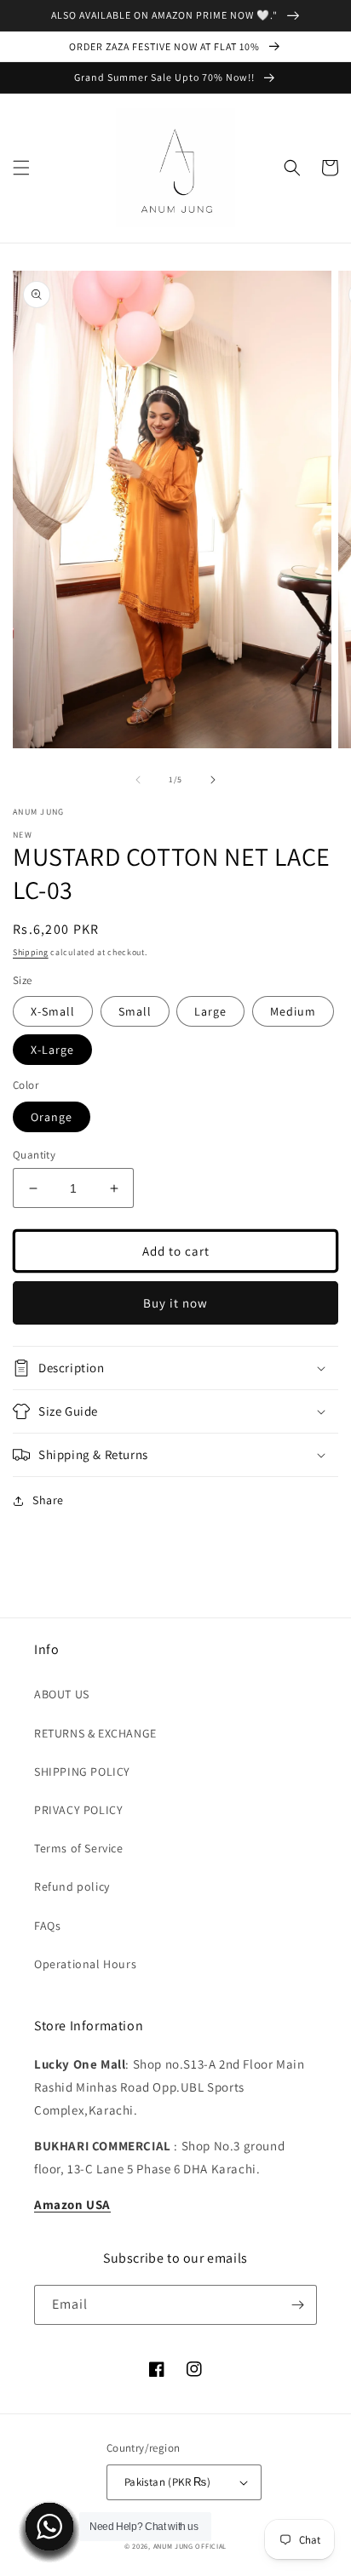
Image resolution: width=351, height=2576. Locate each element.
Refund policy (72, 1886)
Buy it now (175, 1303)
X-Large (52, 1050)
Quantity (34, 1155)
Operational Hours (85, 1964)
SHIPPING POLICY (82, 1772)
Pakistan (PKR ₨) (167, 2482)
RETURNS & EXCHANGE (95, 1733)
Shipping (31, 952)
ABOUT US (62, 1694)
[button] (21, 168)
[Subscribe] (297, 2305)
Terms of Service (79, 1848)
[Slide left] (138, 780)
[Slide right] (213, 780)
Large (210, 1011)
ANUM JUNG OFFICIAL (190, 2546)
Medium (293, 1011)
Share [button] (48, 1500)
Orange (52, 1117)
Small (135, 1011)
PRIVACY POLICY (78, 1810)
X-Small (53, 1011)
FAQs (47, 1926)
